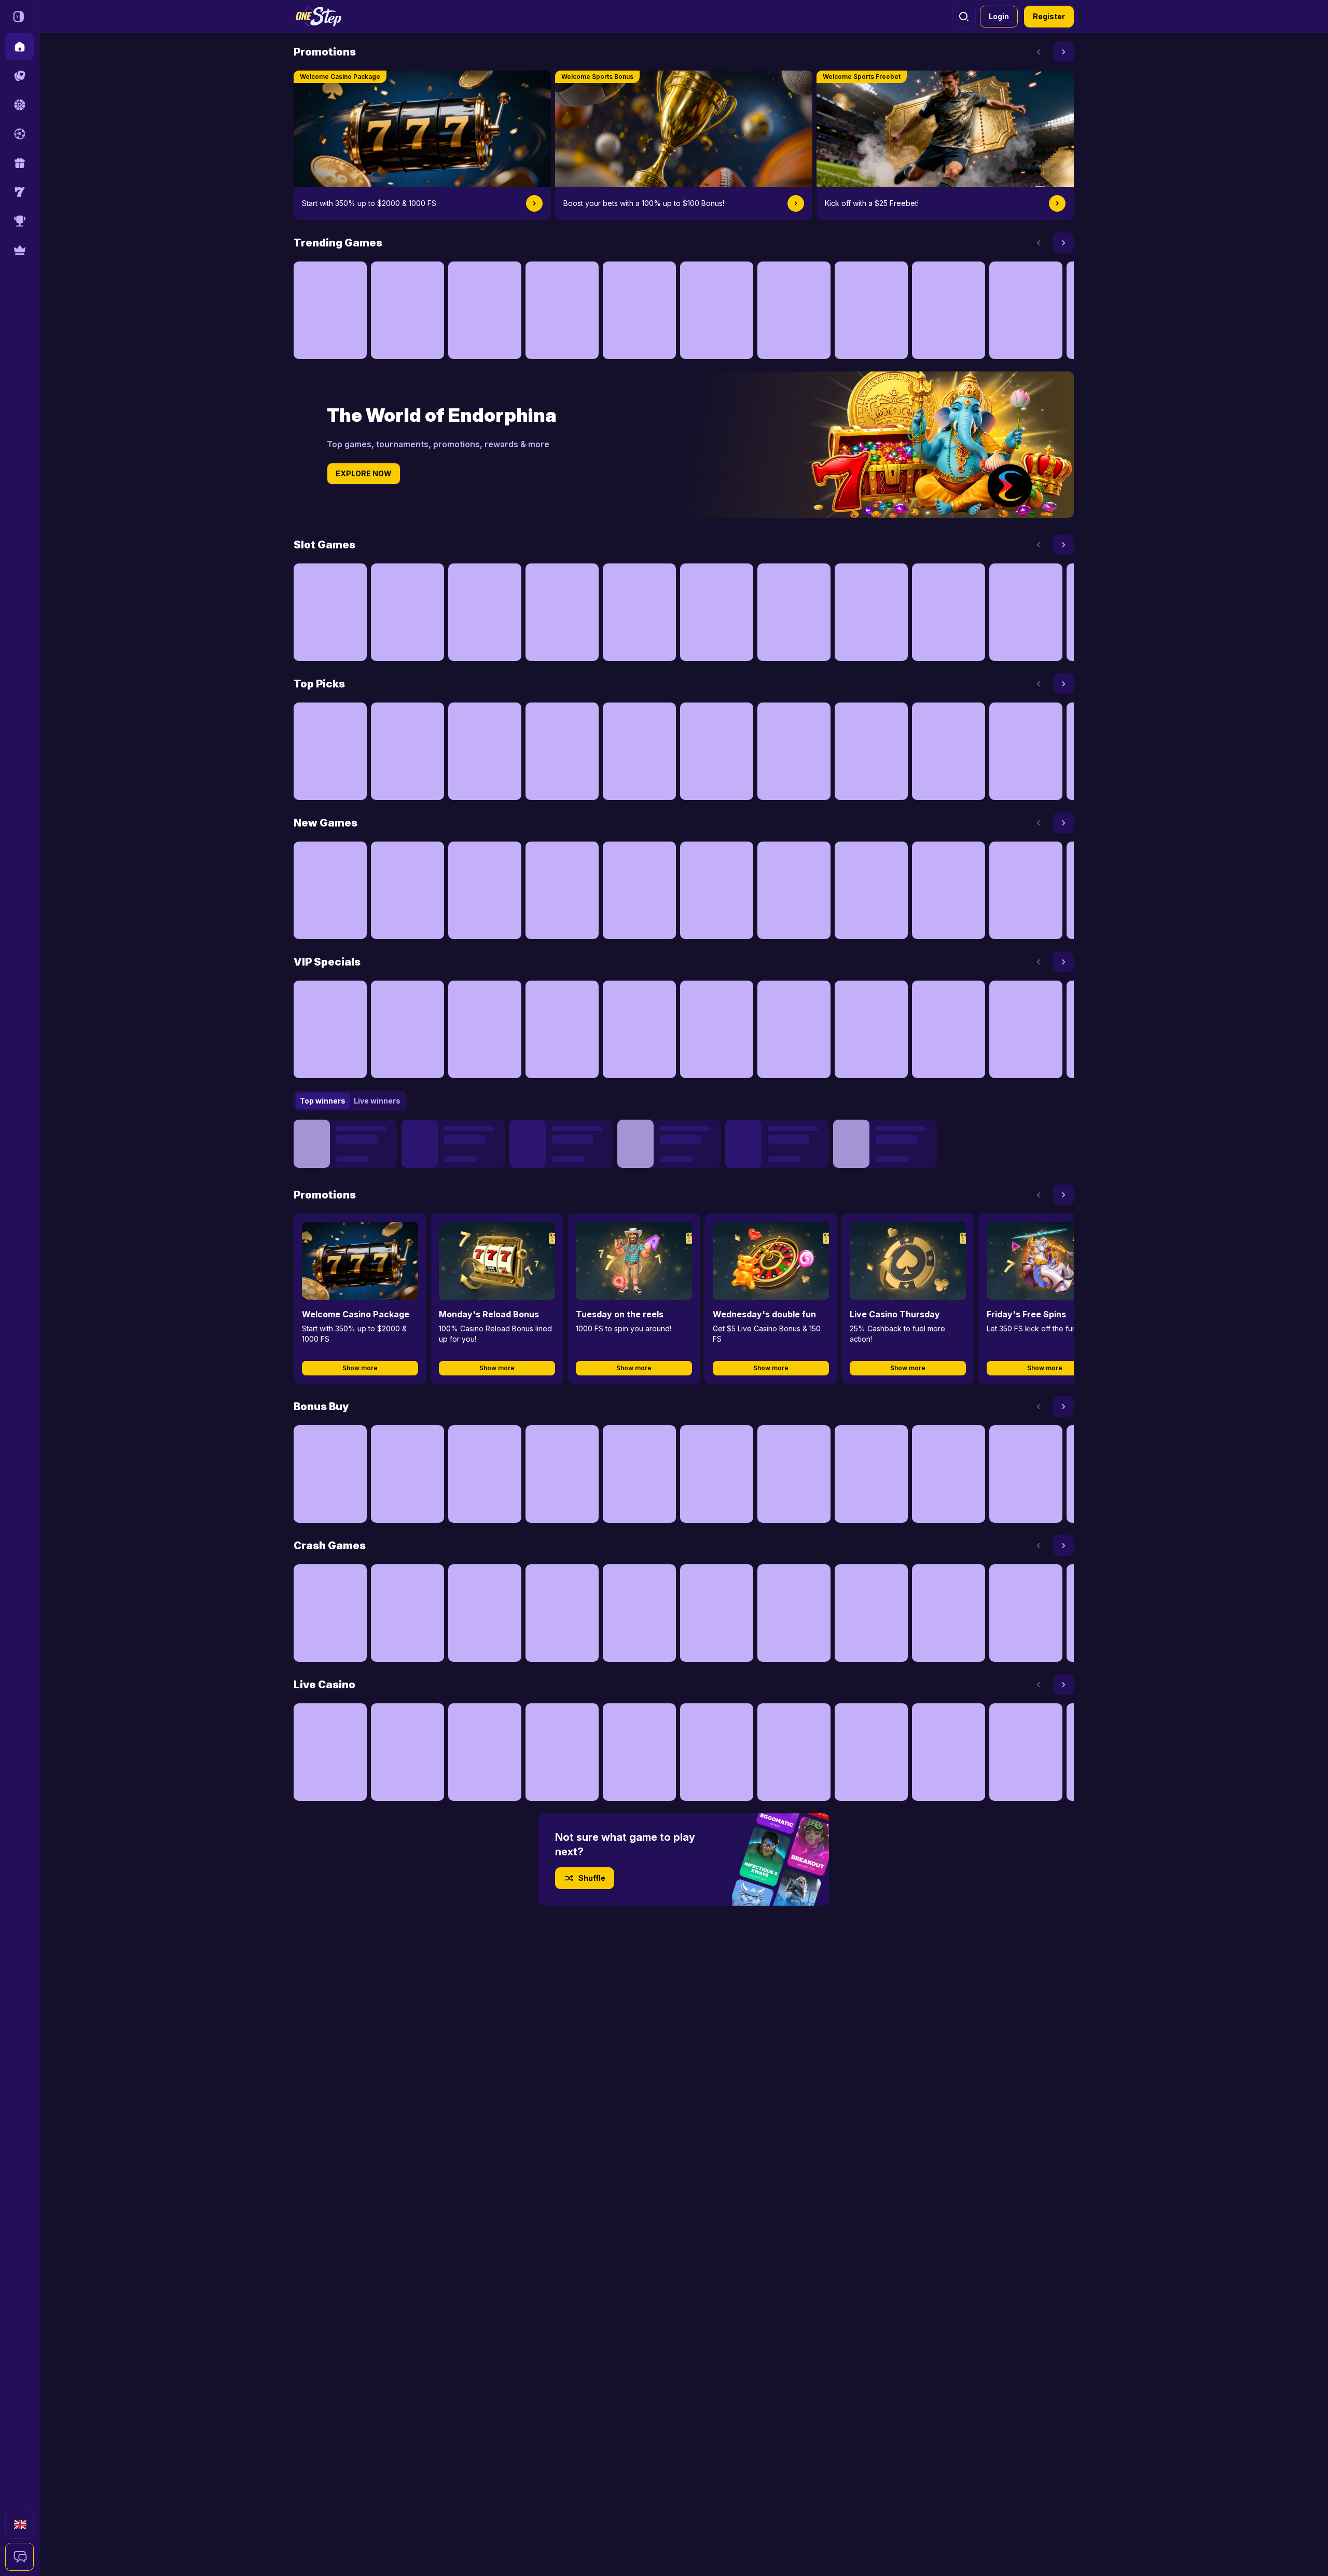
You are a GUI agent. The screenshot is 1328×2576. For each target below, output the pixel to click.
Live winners (377, 1101)
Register (1049, 16)
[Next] (1063, 52)
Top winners (323, 1101)
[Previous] (1039, 52)
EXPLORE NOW (364, 473)
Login (999, 16)
